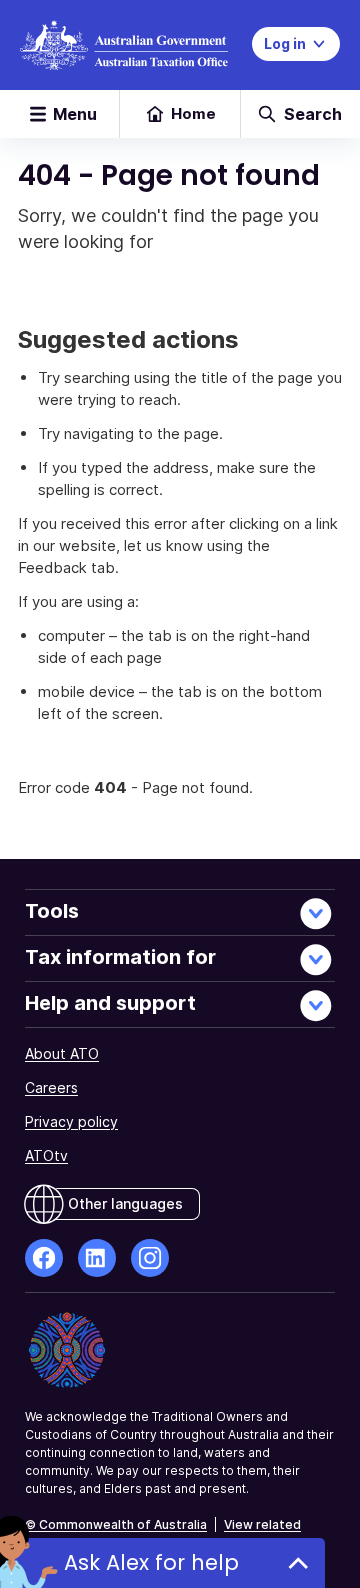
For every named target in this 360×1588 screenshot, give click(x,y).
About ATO (62, 1053)
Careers (51, 1087)
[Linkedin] (97, 1258)
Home (193, 113)
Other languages (125, 1203)
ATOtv (46, 1155)
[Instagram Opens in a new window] (150, 1258)
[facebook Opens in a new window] (44, 1258)
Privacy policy (71, 1121)
